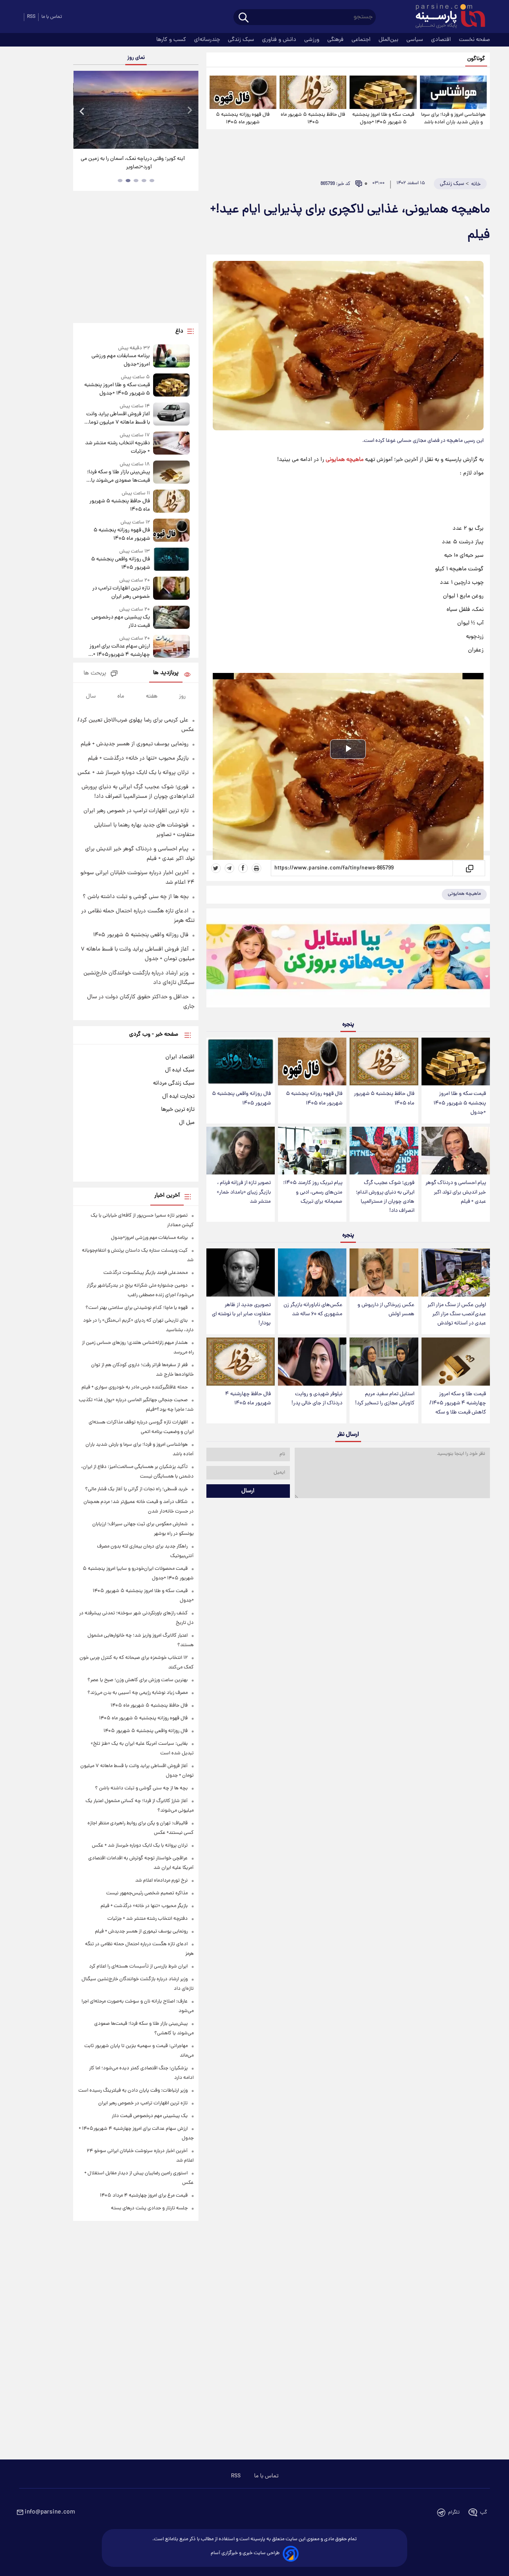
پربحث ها (95, 674)
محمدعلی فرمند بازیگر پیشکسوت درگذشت (146, 1273)
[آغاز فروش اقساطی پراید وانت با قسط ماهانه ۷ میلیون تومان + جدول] (171, 415)
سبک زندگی (242, 40)
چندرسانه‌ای (208, 40)
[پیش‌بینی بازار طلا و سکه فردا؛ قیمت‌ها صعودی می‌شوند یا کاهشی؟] (171, 473)
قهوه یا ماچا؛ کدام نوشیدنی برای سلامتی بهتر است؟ (137, 1308)
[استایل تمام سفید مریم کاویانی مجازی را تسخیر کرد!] (384, 1362)
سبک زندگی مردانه (174, 1083)
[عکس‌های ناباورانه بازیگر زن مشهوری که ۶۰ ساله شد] (312, 1272)
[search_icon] (244, 18)
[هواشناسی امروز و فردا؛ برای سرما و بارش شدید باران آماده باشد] (453, 92)
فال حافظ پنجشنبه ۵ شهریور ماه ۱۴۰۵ (313, 119)
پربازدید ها (166, 673)
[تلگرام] (229, 868)
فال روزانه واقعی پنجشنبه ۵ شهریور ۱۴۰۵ (241, 1098)
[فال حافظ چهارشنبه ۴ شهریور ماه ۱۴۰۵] (241, 1362)
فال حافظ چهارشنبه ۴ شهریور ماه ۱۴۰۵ (248, 1399)
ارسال (248, 1491)
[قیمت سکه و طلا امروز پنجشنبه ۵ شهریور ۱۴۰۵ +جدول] (383, 92)
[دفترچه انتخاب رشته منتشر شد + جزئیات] (171, 444)
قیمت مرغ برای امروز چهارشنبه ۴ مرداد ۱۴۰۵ (144, 2196)
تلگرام (454, 2513)
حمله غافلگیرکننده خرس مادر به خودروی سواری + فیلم (135, 1387)
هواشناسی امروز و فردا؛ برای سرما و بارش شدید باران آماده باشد (453, 119)
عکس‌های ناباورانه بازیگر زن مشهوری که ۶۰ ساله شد (313, 1310)
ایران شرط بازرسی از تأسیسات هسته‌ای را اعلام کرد (138, 1967)
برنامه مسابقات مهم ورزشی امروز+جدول (120, 360)
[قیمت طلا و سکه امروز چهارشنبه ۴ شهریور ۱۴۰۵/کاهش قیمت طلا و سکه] (456, 1362)
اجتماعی (362, 40)
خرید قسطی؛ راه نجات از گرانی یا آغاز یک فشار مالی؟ (136, 1489)
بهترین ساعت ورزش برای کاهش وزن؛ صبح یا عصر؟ (138, 1680)
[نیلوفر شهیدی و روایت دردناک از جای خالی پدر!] (312, 1362)
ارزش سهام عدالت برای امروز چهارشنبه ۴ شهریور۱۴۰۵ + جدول (119, 651)
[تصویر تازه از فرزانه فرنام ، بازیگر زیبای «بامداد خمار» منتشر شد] (241, 1151)
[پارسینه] (446, 17)
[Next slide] (189, 111)
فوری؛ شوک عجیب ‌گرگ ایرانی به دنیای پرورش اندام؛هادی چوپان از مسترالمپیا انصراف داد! (385, 1197)
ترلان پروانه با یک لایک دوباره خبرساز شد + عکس (133, 773)
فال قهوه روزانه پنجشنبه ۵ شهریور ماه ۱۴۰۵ (243, 119)
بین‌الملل (389, 40)
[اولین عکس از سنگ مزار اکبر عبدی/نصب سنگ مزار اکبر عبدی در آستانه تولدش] (456, 1272)
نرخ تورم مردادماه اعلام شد (161, 1881)
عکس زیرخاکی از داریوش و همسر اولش (386, 1310)
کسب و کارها (172, 40)
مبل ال (187, 1123)
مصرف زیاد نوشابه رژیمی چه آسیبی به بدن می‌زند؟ (138, 1693)
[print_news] (256, 868)
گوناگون (476, 59)
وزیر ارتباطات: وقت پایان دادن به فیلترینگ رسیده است (133, 2091)
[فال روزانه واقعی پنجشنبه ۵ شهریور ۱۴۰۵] (241, 1062)
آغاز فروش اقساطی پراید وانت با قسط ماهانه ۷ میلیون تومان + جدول (118, 418)
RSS (31, 17)
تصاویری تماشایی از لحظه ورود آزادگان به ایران (133, 159)
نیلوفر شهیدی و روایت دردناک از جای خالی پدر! (317, 1399)
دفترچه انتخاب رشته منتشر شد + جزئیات (117, 447)
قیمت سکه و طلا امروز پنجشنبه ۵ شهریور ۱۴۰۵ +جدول (383, 119)
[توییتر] (216, 868)
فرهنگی (336, 40)
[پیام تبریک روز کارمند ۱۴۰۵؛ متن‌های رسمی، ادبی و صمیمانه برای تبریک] (312, 1151)
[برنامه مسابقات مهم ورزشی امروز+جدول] (171, 357)
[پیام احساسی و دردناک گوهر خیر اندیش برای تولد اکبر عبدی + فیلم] (456, 1151)
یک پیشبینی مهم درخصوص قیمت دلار (120, 622)
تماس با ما (52, 17)
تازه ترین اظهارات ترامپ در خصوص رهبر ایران (121, 593)
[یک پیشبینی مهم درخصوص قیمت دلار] (171, 618)
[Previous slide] (82, 111)
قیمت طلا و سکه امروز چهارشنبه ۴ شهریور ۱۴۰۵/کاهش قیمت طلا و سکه (458, 1403)
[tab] (152, 181)
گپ (484, 2513)
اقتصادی (442, 40)
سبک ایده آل (180, 1070)
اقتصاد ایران (180, 1057)
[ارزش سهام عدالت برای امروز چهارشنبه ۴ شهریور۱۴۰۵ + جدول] (171, 647)
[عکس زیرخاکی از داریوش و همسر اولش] (384, 1272)
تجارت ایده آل (178, 1097)
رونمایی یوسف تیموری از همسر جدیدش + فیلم (135, 744)
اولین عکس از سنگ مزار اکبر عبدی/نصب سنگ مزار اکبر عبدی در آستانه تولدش (457, 1314)
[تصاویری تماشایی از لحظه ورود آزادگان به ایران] (133, 110)
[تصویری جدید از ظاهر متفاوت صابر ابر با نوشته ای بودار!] (241, 1272)
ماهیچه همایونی (345, 460)
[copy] (469, 868)
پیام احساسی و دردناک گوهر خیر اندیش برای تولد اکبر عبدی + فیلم (456, 1192)
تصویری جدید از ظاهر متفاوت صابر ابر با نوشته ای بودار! (241, 1314)
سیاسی (416, 40)
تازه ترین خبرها (178, 1110)
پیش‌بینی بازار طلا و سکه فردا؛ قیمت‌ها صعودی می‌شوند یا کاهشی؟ (118, 476)
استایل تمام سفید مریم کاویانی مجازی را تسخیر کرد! (385, 1399)
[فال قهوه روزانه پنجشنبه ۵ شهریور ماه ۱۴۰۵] (243, 92)
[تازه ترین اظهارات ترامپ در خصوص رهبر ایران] (171, 589)
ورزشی (313, 40)
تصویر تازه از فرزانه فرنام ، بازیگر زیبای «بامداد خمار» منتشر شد (244, 1192)
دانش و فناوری (280, 40)
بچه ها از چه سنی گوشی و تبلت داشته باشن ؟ (136, 897)
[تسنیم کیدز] (348, 960)
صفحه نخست (474, 40)
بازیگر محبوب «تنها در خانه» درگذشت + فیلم (138, 758)
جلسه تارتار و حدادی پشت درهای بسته (149, 2208)
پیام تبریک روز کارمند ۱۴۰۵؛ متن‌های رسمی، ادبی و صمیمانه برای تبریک (313, 1192)
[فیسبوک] (243, 868)
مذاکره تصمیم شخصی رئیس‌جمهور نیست (147, 1893)
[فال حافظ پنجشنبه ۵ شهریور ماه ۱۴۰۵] (313, 92)
